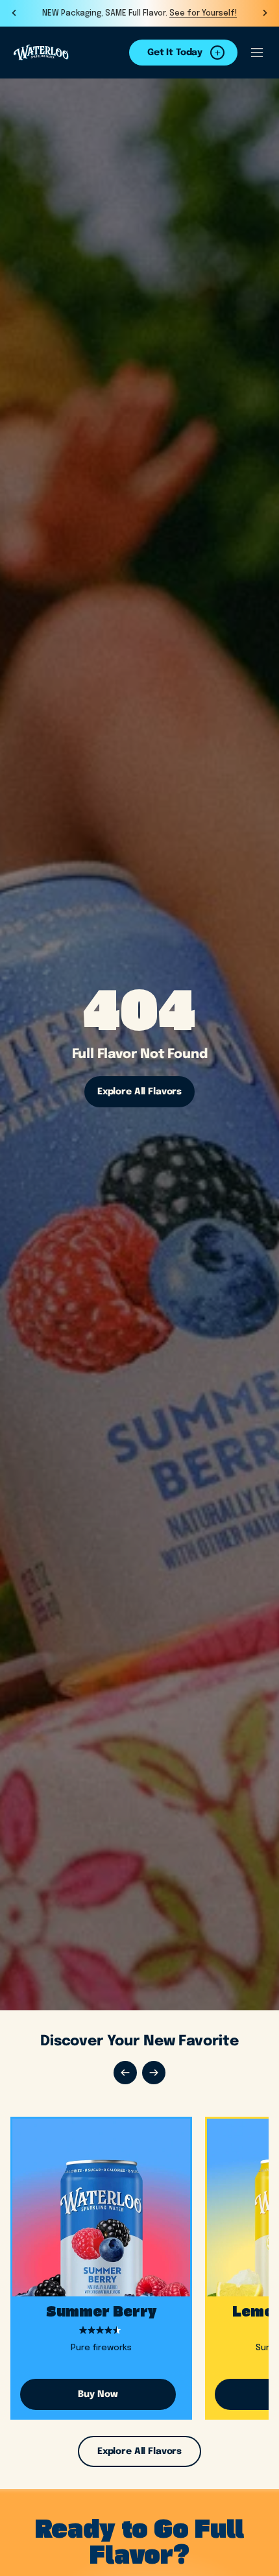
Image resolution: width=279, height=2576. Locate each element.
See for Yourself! (203, 14)
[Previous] (125, 2073)
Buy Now (98, 2394)
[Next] (154, 2073)
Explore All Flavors (139, 1092)
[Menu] (257, 53)
